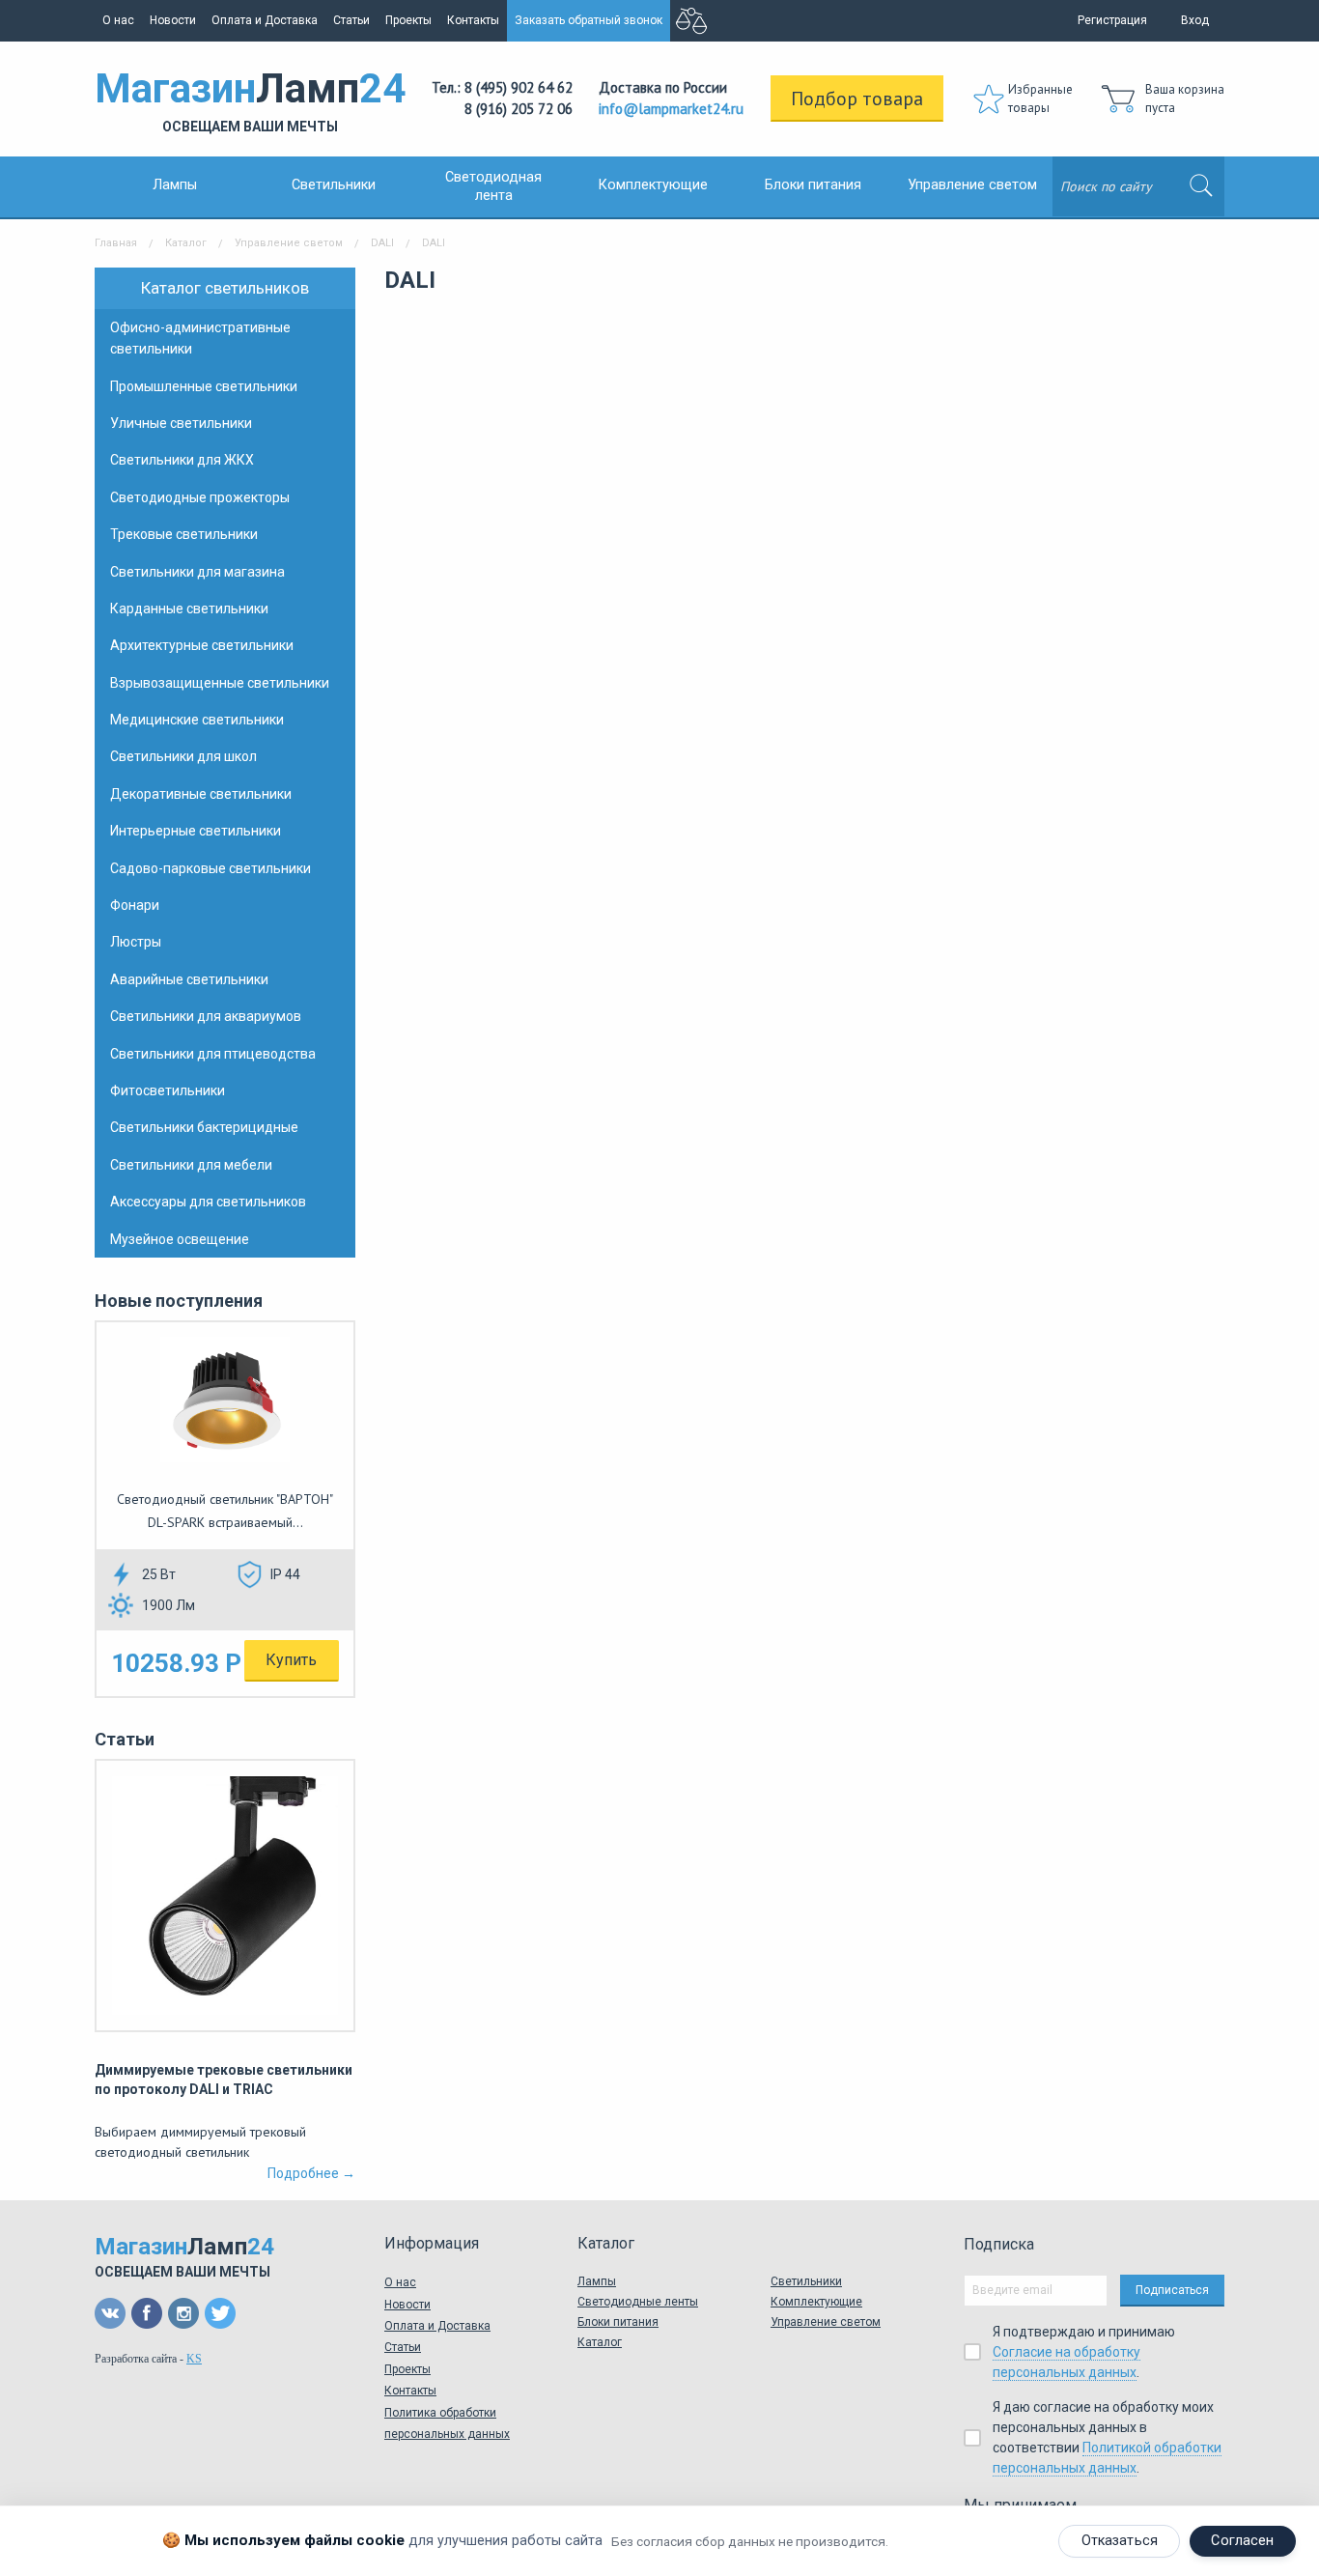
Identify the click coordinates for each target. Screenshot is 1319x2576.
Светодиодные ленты (638, 2302)
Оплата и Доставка (265, 20)
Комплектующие (653, 185)
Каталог (186, 243)
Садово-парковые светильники (210, 868)
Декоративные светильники (201, 794)
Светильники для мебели (191, 1165)
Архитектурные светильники (202, 645)
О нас (118, 20)
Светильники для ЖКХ (182, 460)
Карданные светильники (189, 609)
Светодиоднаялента (493, 186)
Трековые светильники (184, 534)
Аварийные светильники (189, 979)
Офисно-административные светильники (200, 338)
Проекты (408, 20)
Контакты (473, 20)
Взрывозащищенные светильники (220, 683)
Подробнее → (311, 2173)
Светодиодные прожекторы (200, 497)
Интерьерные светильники (196, 831)
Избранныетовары (1040, 99)
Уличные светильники (181, 423)
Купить (291, 1660)
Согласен (1242, 2541)
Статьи (351, 20)
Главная (116, 243)
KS (194, 2359)
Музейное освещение (180, 1239)
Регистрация (1112, 20)
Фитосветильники (168, 1090)
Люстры (136, 942)
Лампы (175, 185)
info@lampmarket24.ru (671, 109)
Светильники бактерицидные (204, 1127)
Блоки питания (813, 185)
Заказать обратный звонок (589, 20)
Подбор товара (857, 99)
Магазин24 (250, 99)
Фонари (135, 905)
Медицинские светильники (197, 720)
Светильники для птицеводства (213, 1054)
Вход (1195, 20)
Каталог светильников (225, 288)
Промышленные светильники (204, 386)
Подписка (999, 2244)
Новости (173, 20)
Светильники (334, 185)
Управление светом (972, 185)
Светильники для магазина (197, 572)
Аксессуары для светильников (208, 1202)
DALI (382, 243)
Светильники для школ (183, 756)
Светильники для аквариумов (206, 1016)
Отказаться (1120, 2541)
